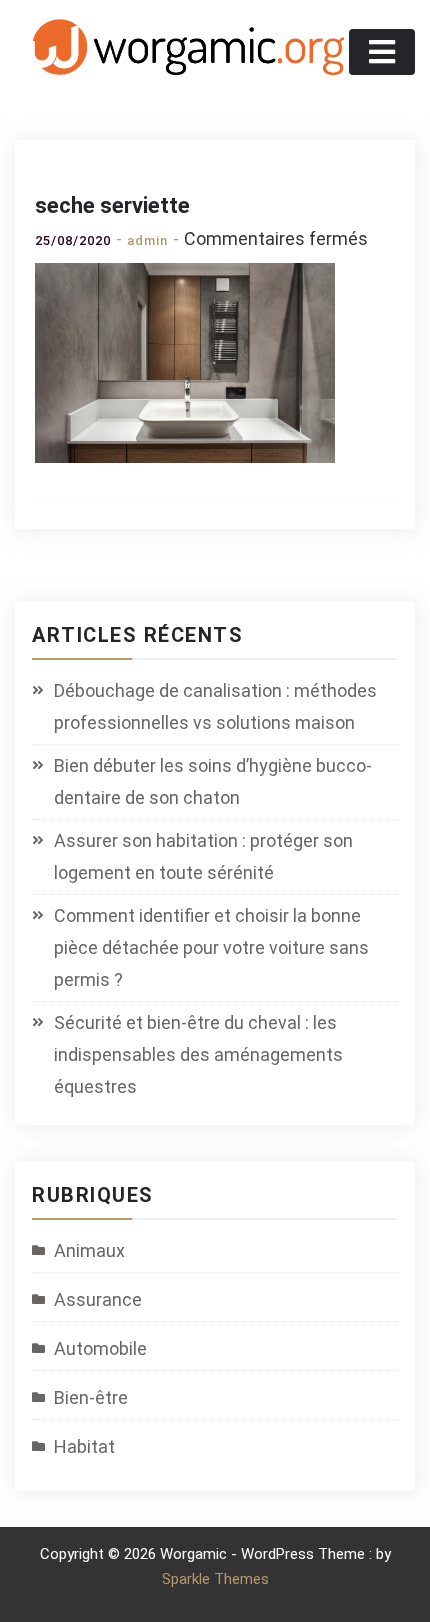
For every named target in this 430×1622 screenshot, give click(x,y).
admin (147, 240)
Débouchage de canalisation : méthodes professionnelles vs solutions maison (215, 706)
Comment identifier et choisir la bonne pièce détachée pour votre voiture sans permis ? (211, 947)
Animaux (89, 1250)
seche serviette (112, 205)
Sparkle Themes (215, 1579)
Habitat (84, 1446)
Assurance (98, 1299)
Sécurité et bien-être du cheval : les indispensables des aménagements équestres (198, 1054)
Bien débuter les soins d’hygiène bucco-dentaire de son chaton (213, 781)
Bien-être (91, 1397)
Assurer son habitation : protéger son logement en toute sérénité (203, 856)
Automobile (100, 1348)
